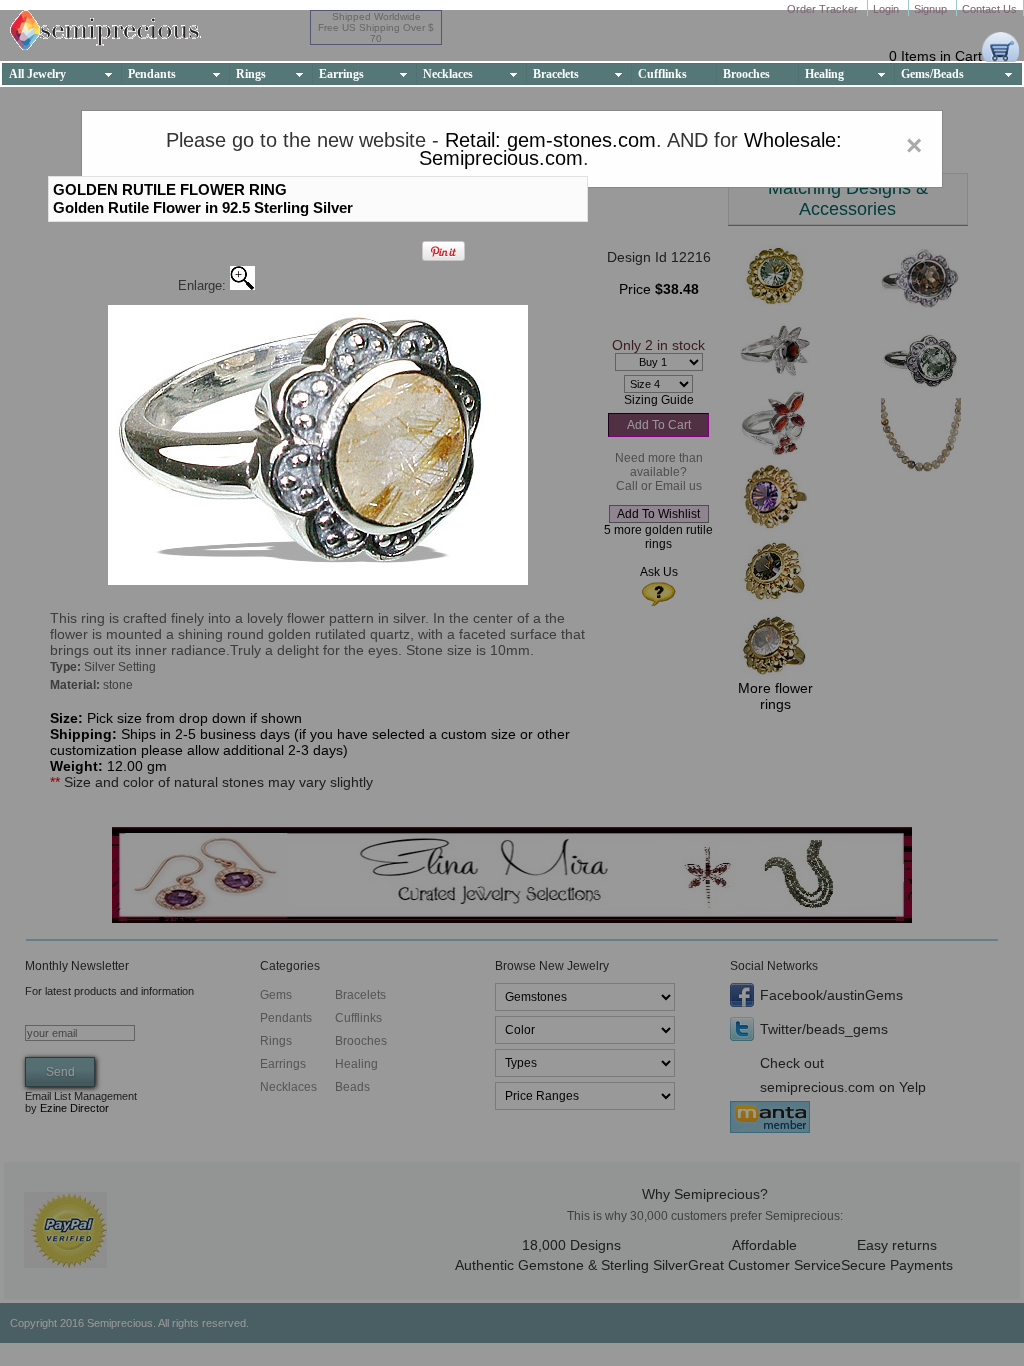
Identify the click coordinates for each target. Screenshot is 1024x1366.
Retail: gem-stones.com (550, 140)
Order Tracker (824, 9)
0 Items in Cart (935, 56)
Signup (932, 9)
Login (887, 9)
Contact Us (989, 9)
